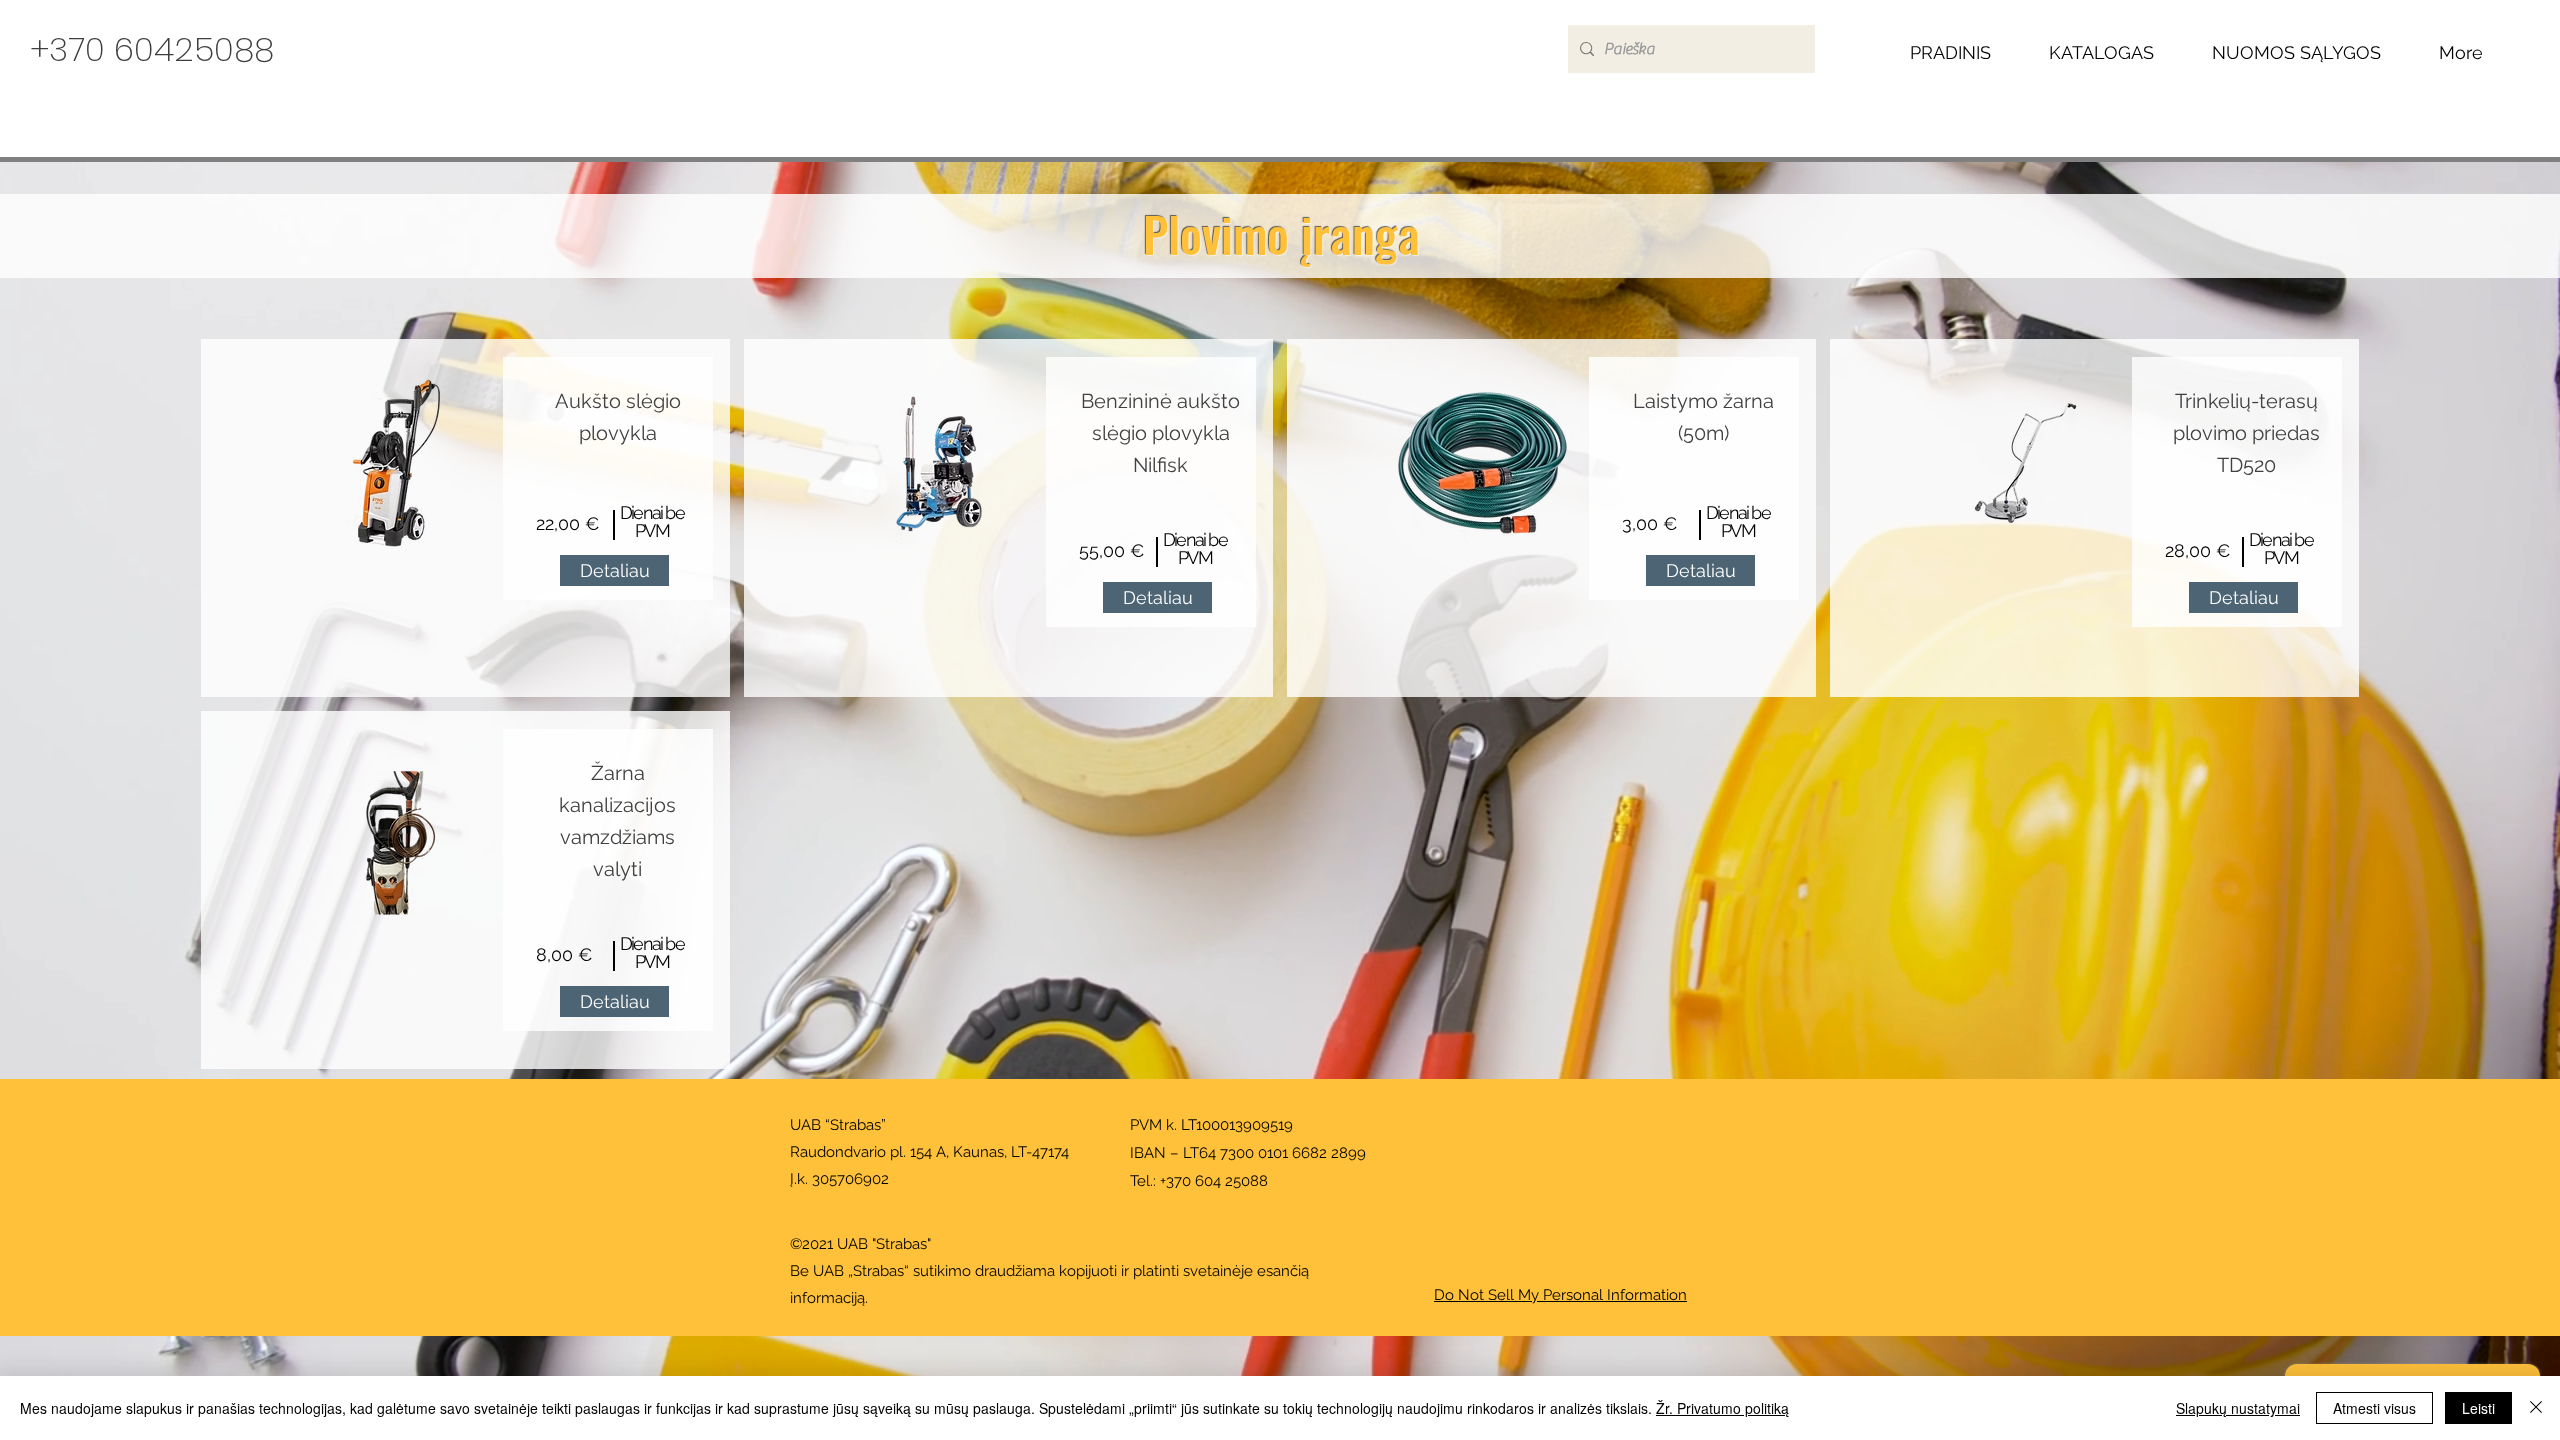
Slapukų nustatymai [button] (2238, 1408)
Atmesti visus (2374, 1408)
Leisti (2478, 1408)
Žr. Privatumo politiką (1722, 1408)
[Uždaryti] (2536, 1408)
